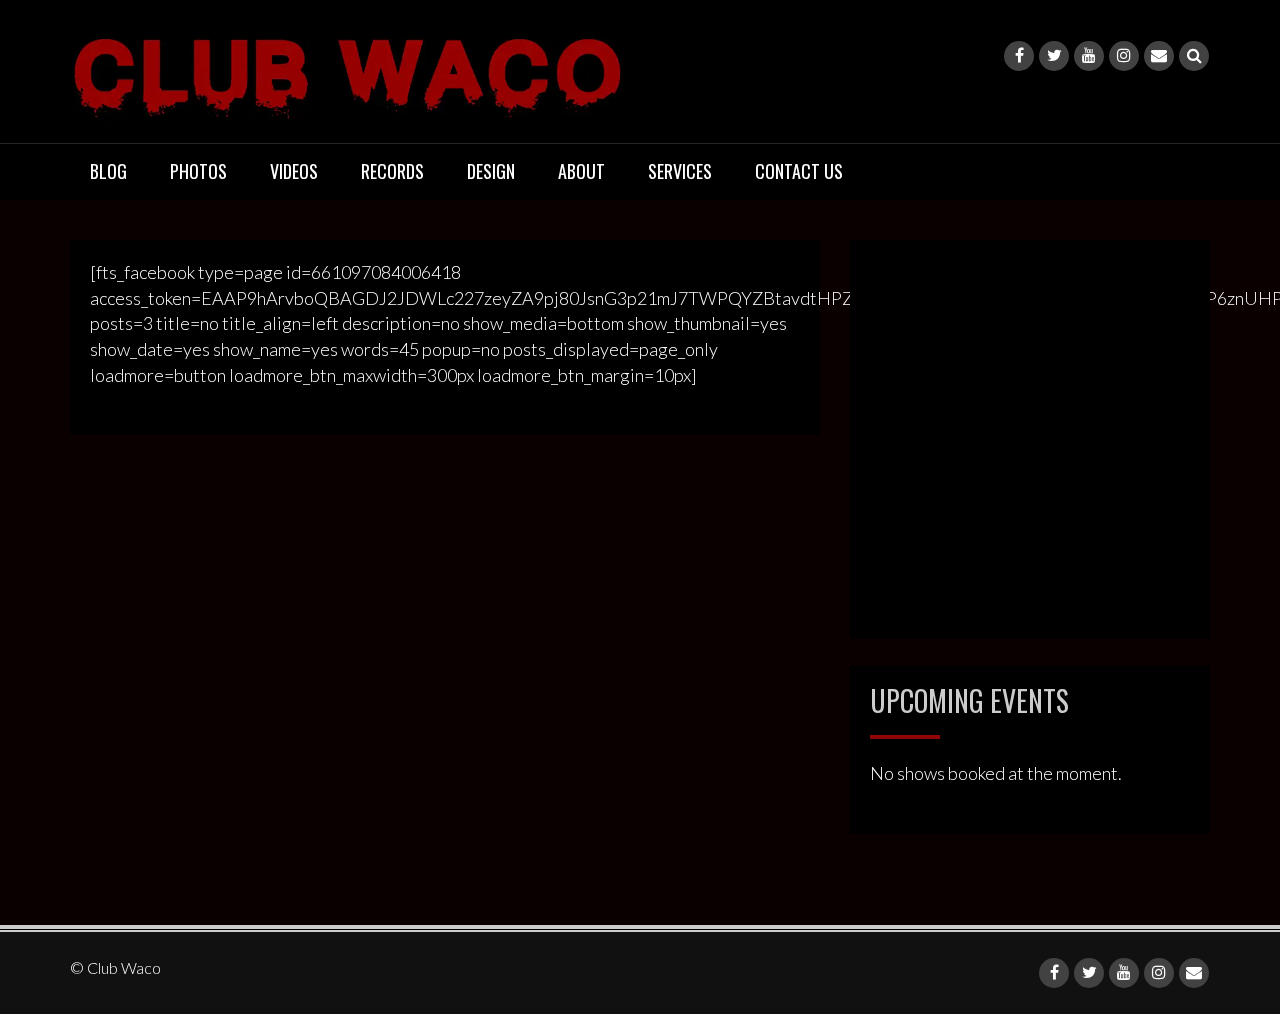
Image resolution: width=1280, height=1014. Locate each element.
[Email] (1159, 56)
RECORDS (392, 171)
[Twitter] (1054, 56)
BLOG (108, 171)
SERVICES (680, 171)
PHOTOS (198, 171)
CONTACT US (799, 171)
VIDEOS (294, 171)
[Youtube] (1089, 56)
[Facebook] (1019, 56)
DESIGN (491, 171)
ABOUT (581, 171)
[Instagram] (1124, 56)
